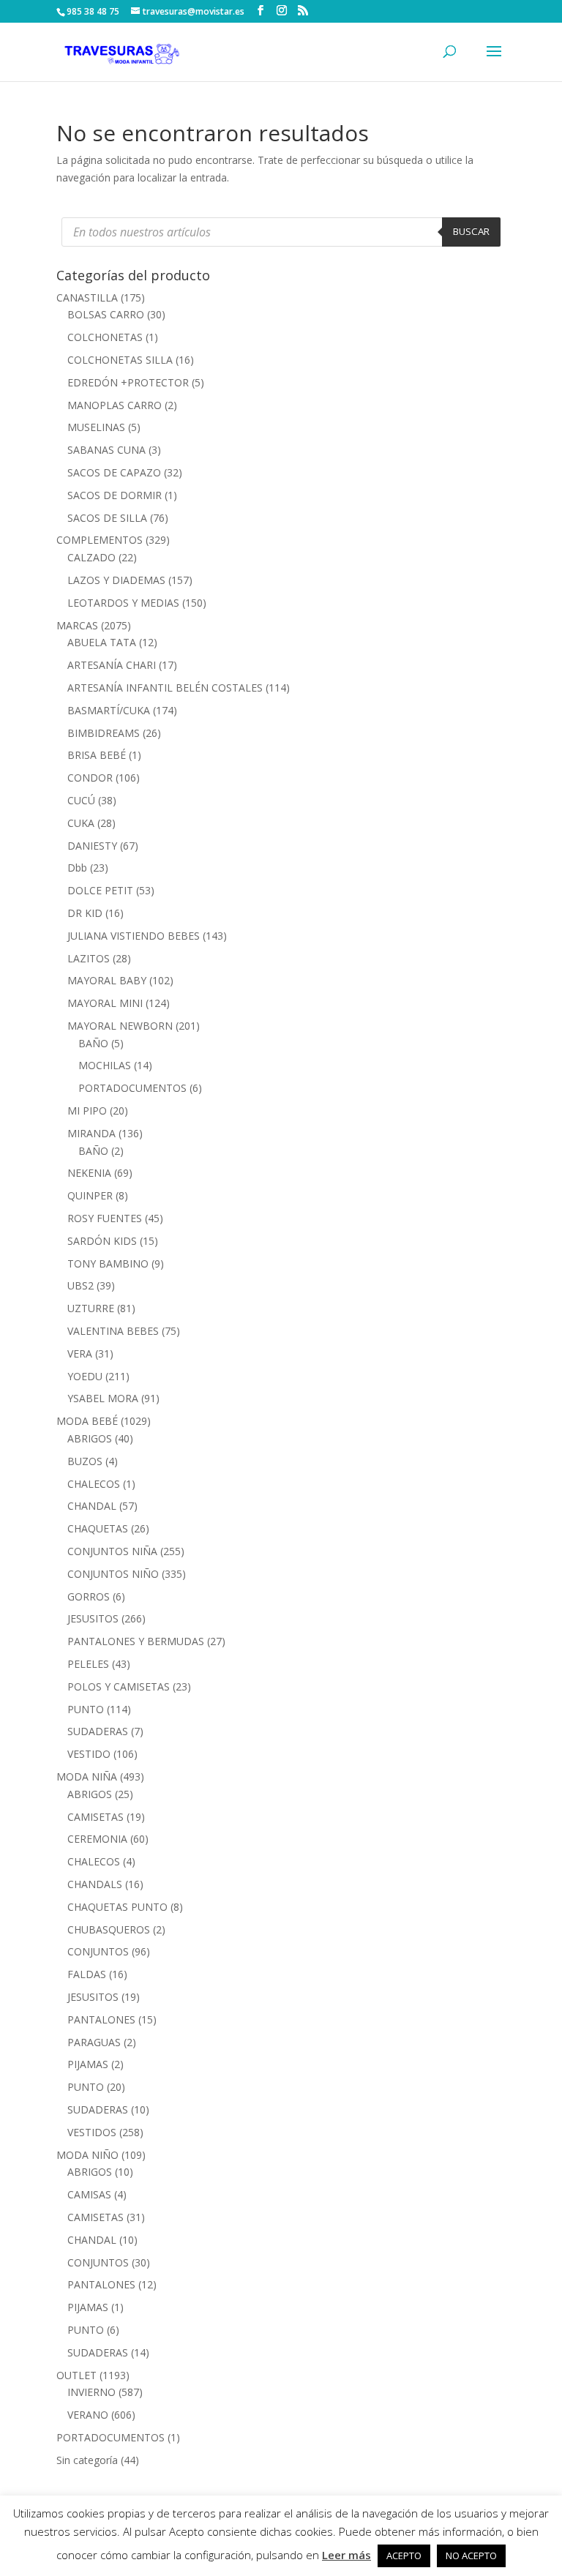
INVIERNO (91, 2392)
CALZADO (91, 557)
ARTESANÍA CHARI (112, 665)
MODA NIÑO (87, 2155)
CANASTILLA (87, 297)
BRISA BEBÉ (97, 755)
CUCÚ (81, 800)
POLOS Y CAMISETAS (119, 1686)
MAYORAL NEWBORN (120, 1026)
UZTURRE (91, 1308)
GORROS (89, 1596)
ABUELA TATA (102, 642)
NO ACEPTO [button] (471, 2556)
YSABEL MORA (103, 1398)
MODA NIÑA (87, 1776)
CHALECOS (94, 1484)
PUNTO (86, 1709)
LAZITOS (89, 958)
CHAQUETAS (98, 1528)
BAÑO (93, 1043)
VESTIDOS (92, 2132)
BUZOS (85, 1461)
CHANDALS (95, 1884)
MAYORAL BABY (107, 980)
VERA (80, 1353)
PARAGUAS (94, 2042)
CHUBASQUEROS (109, 1929)
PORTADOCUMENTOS (132, 1088)
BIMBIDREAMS (104, 733)
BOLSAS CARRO (106, 314)
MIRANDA (91, 1133)
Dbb (77, 868)
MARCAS (77, 625)
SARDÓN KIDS (102, 1241)
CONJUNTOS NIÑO (113, 1574)
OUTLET (76, 2375)
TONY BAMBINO (108, 1263)
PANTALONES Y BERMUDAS (136, 1641)
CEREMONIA (97, 1839)
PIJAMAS (88, 2064)
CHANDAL (92, 1506)
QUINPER (90, 1195)
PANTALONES (101, 2019)
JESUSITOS (93, 1618)
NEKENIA (89, 1173)
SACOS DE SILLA (107, 518)
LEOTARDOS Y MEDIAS (123, 603)
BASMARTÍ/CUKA (109, 710)
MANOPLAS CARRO (115, 405)
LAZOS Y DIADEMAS (116, 580)
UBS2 (80, 1285)
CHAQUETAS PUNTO (117, 1907)
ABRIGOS (90, 1438)
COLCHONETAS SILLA (120, 360)
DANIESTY (92, 846)
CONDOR (90, 778)
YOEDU (85, 1376)
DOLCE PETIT (100, 890)
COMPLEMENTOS (100, 540)
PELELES (88, 1664)
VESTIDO (89, 1754)
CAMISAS (89, 2194)
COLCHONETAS (105, 337)
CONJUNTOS (98, 1951)
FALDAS (87, 1974)
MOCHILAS (105, 1065)
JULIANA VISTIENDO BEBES (134, 936)
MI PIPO (87, 1111)
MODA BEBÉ (87, 1421)
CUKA (81, 823)
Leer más (346, 2555)
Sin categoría (87, 2460)
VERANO (88, 2415)
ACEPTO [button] (404, 2556)
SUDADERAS (98, 1731)
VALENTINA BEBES (113, 1331)
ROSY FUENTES (105, 1218)
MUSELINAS (96, 427)
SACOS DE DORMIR (115, 495)
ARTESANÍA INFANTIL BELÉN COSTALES (165, 688)
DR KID (85, 913)
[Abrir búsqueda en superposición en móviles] (281, 232)
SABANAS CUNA (106, 450)
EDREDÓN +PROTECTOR (128, 382)
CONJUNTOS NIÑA (112, 1551)
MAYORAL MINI (105, 1003)
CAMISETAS (95, 1817)
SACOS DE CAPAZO (114, 472)
